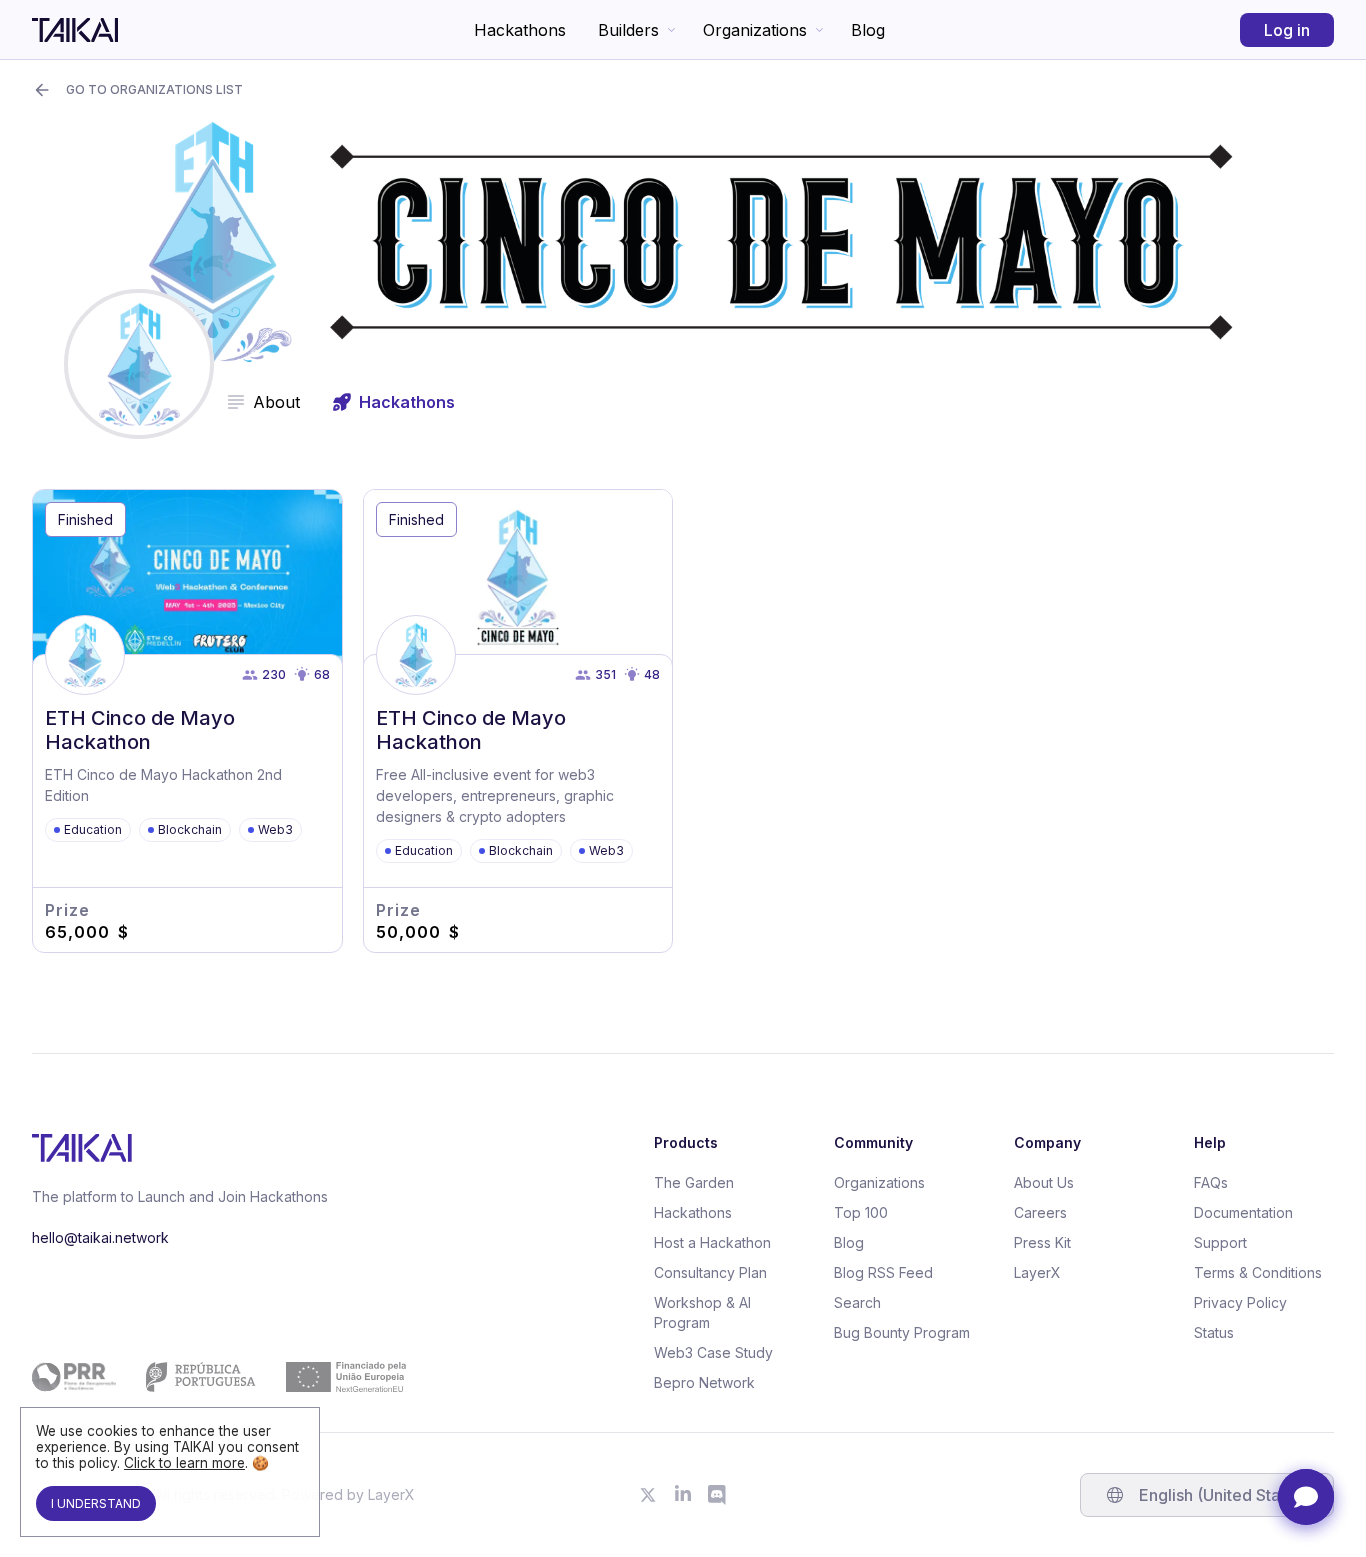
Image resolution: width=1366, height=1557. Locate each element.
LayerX (1037, 1272)
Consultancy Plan (710, 1272)
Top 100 (861, 1212)
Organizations (755, 30)
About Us (1044, 1182)
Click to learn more (184, 1463)
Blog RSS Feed (883, 1272)
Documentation (1243, 1212)
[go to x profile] (648, 1495)
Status (1214, 1332)
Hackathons (520, 30)
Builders (628, 30)
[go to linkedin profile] (683, 1495)
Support (1220, 1242)
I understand (96, 1503)
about (276, 402)
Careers (1040, 1212)
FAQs (1211, 1182)
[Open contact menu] (1306, 1497)
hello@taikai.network (100, 1237)
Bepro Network (704, 1382)
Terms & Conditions (1258, 1272)
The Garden (694, 1182)
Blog (868, 30)
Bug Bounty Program (902, 1332)
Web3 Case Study (713, 1352)
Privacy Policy (1240, 1302)
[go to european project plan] (219, 1377)
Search (857, 1302)
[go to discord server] (718, 1495)
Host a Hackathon (712, 1242)
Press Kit (1042, 1242)
